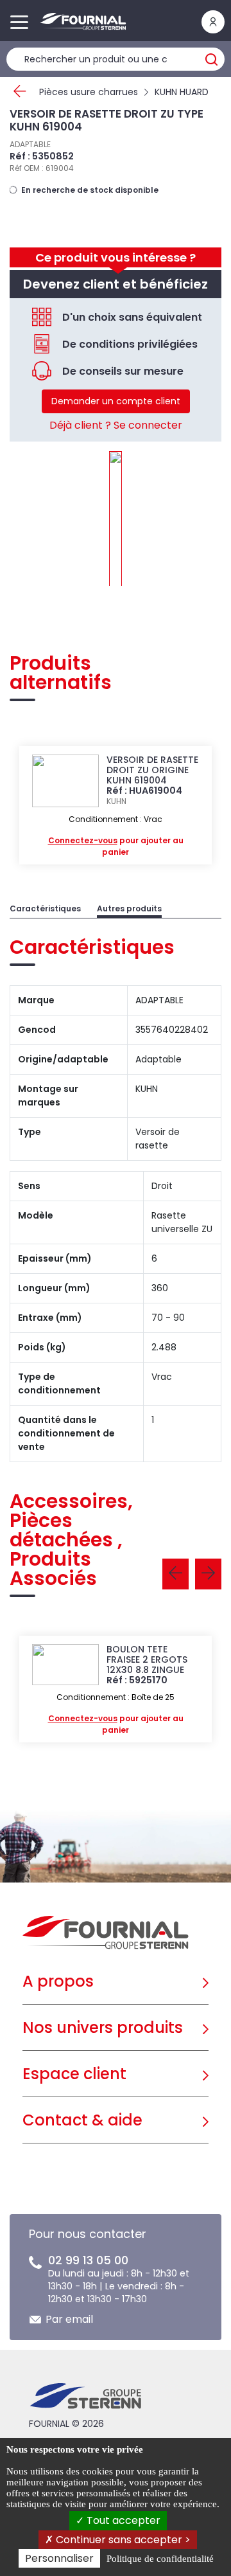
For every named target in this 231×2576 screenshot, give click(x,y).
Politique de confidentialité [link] (160, 2559)
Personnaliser (59, 2558)
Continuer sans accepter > (122, 2540)
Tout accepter (122, 2520)
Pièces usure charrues (89, 92)
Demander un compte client (116, 401)
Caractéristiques (45, 908)
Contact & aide (82, 2120)
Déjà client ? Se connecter (116, 425)
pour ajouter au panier (116, 846)
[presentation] (175, 1574)
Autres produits (129, 908)
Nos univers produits (103, 2027)
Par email (69, 2319)
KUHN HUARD (182, 92)
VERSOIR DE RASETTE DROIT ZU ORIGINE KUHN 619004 (152, 770)
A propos (58, 1981)
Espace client (74, 2074)
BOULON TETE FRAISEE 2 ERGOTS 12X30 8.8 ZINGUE (147, 1659)
